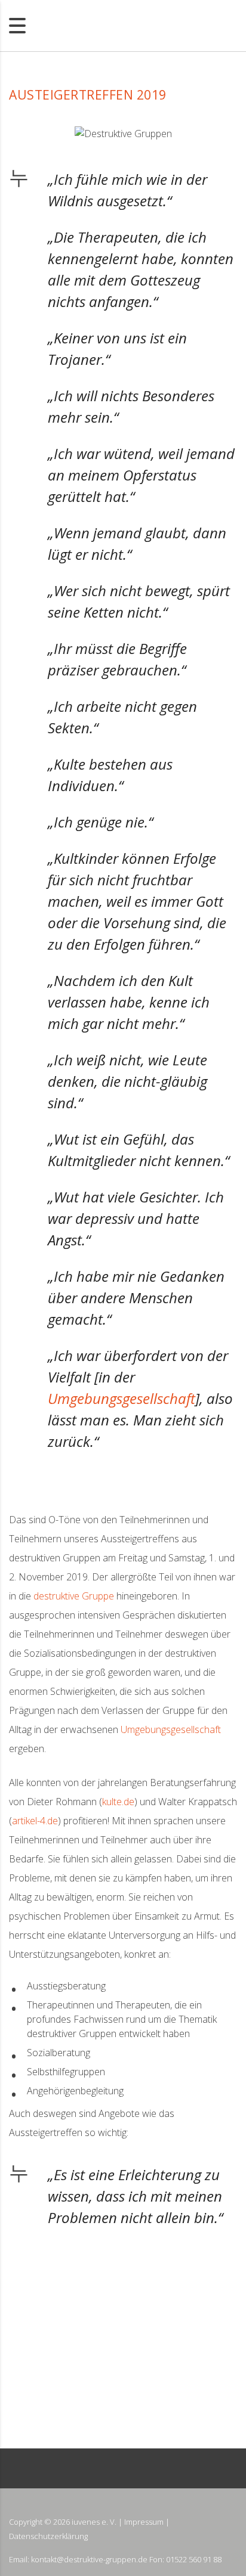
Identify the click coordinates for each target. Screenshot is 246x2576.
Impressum (144, 2522)
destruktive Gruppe (74, 1596)
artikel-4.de (35, 1821)
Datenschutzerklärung (48, 2536)
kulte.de (118, 1802)
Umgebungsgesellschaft (122, 1398)
